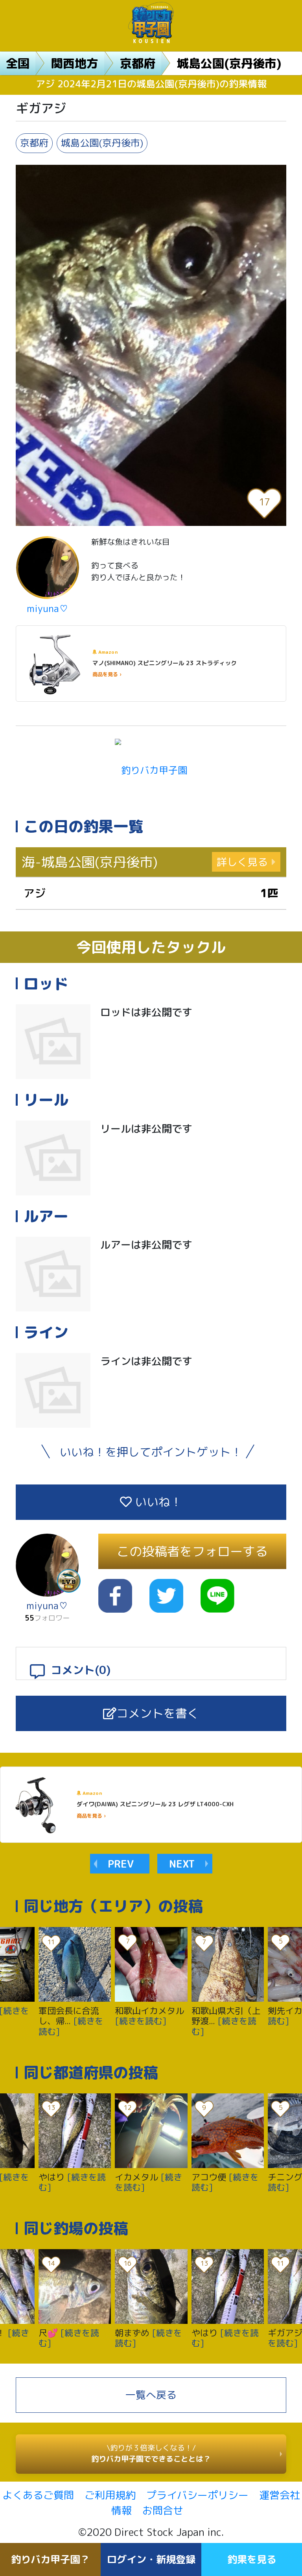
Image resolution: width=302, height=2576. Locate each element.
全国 (18, 63)
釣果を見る (252, 2559)
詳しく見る (242, 862)
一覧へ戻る (151, 2395)
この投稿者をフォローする (192, 1551)
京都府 (138, 63)
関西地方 (75, 63)
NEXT (182, 1864)
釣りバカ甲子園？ (50, 2559)
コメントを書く (158, 1713)
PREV (121, 1864)
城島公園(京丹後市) (229, 63)
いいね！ (157, 1502)
